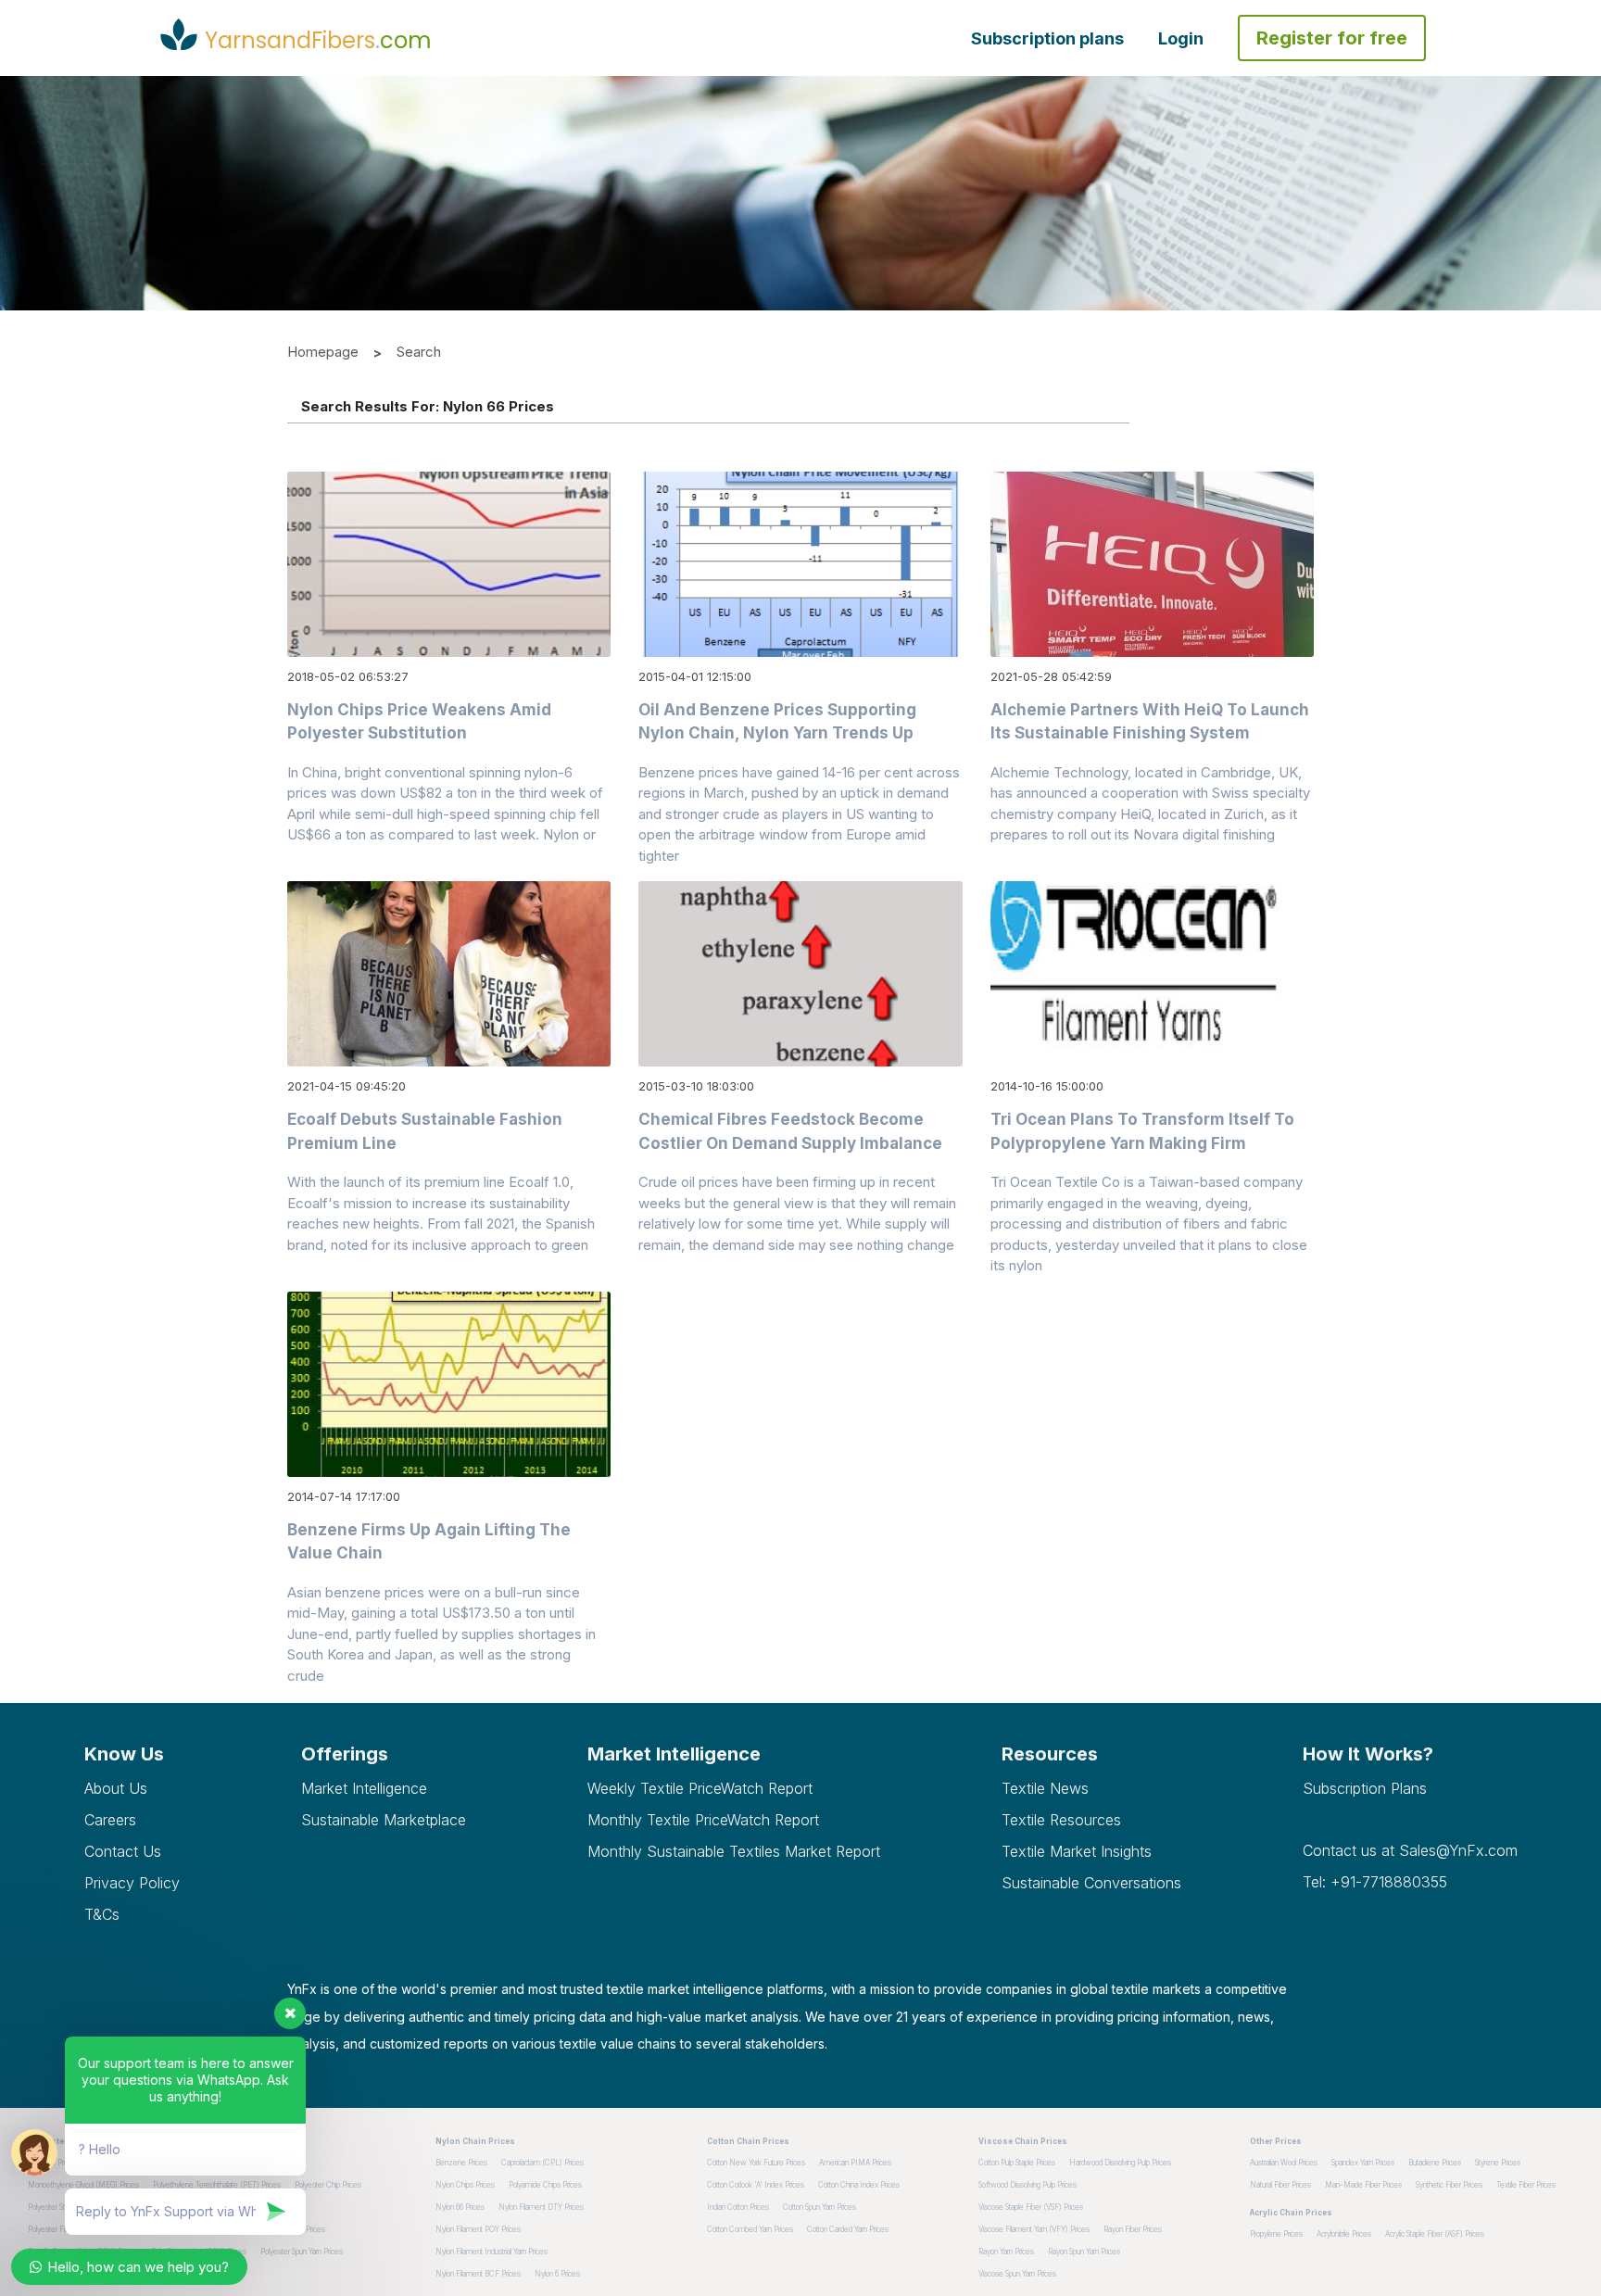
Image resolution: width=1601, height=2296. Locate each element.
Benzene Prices (461, 2163)
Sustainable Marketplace (384, 1820)
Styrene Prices (1498, 2163)
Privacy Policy (132, 1883)
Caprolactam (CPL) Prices (542, 2163)
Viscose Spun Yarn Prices (1017, 2274)
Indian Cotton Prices (738, 2207)
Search (419, 352)
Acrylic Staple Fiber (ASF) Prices (1435, 2234)
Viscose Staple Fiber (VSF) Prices (1031, 2207)
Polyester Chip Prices (328, 2185)
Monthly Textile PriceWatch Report (703, 1820)
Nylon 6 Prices (557, 2274)
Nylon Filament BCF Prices (478, 2274)
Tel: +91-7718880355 (1375, 1882)
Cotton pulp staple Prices (1017, 2163)
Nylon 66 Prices (460, 2207)
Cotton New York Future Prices (756, 2163)
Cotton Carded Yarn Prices (848, 2229)
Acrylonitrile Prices (1344, 2234)
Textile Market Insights (1077, 1851)
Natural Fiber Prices (1280, 2185)
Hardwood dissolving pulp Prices (1120, 2163)
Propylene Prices (1276, 2234)
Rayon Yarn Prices (1006, 2252)
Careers (110, 1820)
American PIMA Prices (855, 2163)
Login (1181, 38)
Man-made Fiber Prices (1363, 2185)
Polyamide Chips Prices (545, 2185)
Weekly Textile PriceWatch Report (700, 1788)
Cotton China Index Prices (859, 2185)
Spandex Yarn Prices (1363, 2163)
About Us (116, 1788)
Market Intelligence (364, 1788)
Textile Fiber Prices (1526, 2185)
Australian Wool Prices (1284, 2163)
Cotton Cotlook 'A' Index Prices (756, 2185)
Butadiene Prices (1435, 2163)
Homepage (323, 352)
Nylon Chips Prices (465, 2185)
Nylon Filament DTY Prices (541, 2207)
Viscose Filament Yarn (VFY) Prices (1034, 2229)
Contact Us (123, 1851)
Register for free (1332, 38)
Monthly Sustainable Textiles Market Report (734, 1851)
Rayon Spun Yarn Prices (1084, 2252)
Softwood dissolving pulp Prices (1027, 2185)
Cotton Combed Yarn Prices (750, 2229)
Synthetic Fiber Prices (1449, 2185)
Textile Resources (1061, 1820)
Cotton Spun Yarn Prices (819, 2207)
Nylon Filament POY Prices (478, 2229)
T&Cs (102, 1914)
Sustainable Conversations (1091, 1883)
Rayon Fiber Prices (1133, 2229)
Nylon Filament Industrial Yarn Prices (492, 2252)
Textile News (1045, 1788)
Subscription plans (1047, 38)
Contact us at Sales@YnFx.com (1410, 1850)
